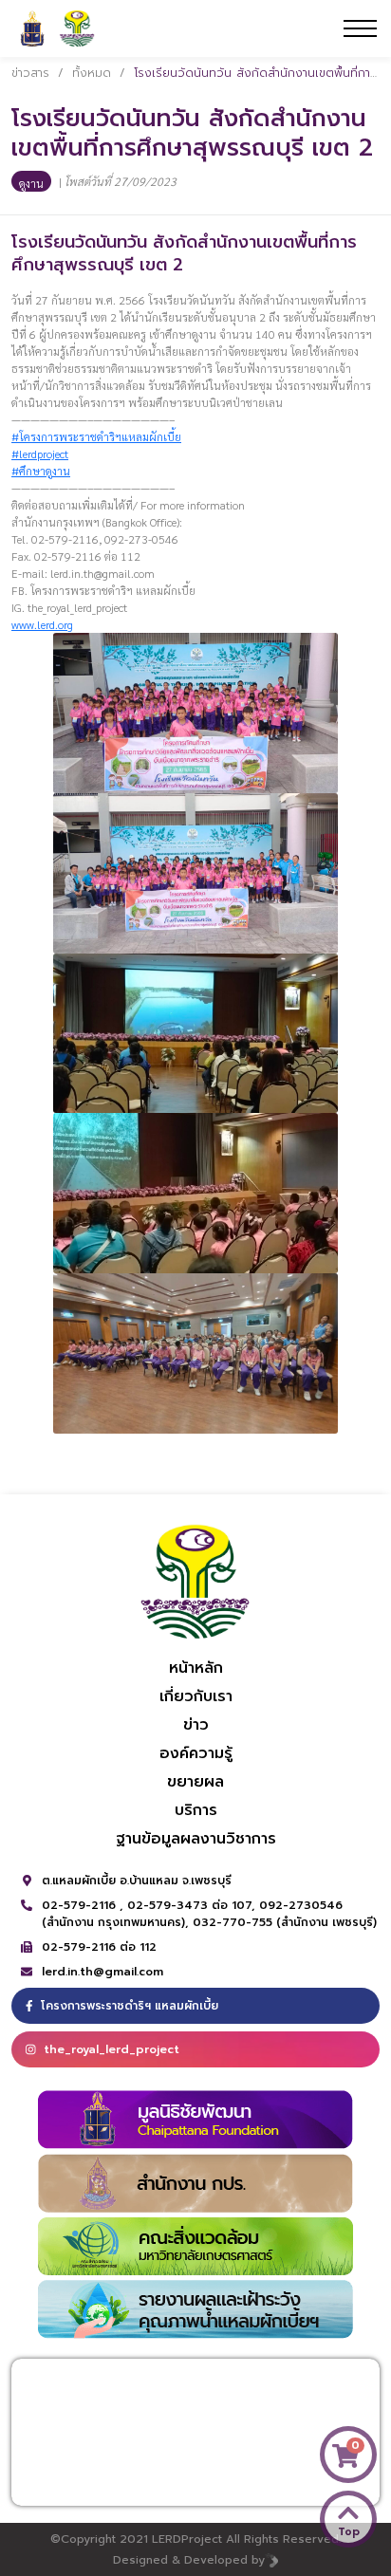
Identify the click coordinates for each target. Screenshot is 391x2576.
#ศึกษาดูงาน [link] (41, 471)
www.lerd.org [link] (42, 624)
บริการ (196, 1810)
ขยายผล (195, 1782)
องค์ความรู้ (196, 1753)
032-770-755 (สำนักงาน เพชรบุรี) (285, 1922)
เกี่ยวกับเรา (196, 1696)
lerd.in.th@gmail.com (102, 1972)
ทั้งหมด (92, 73)
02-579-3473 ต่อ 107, (193, 1905)
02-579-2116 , (84, 1905)
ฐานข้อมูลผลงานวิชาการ (196, 1839)
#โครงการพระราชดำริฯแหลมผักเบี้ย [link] (96, 436)
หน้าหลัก (196, 1668)
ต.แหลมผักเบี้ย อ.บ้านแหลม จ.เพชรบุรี (137, 1881)
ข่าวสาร (30, 73)
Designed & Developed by (189, 2560)
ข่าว (196, 1725)
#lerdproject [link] (40, 454)
